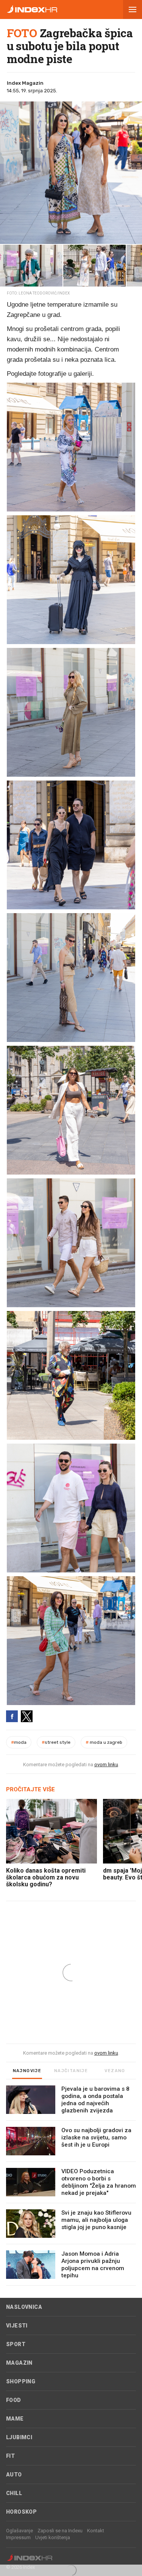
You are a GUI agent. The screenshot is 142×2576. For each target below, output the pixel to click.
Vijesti (17, 2326)
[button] (133, 9)
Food (14, 2400)
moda (19, 1742)
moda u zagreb (104, 1742)
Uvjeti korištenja (53, 2537)
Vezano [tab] (115, 2071)
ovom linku (106, 1765)
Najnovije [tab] (27, 2071)
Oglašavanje (20, 2531)
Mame (15, 2419)
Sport (16, 2344)
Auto (14, 2475)
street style (56, 1742)
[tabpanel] (71, 2186)
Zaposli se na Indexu (60, 2531)
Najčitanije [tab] (71, 2071)
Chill (14, 2493)
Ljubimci (19, 2437)
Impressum (18, 2537)
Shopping (21, 2381)
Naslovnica (24, 2307)
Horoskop (21, 2512)
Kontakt (96, 2531)
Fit (10, 2456)
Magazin (19, 2363)
